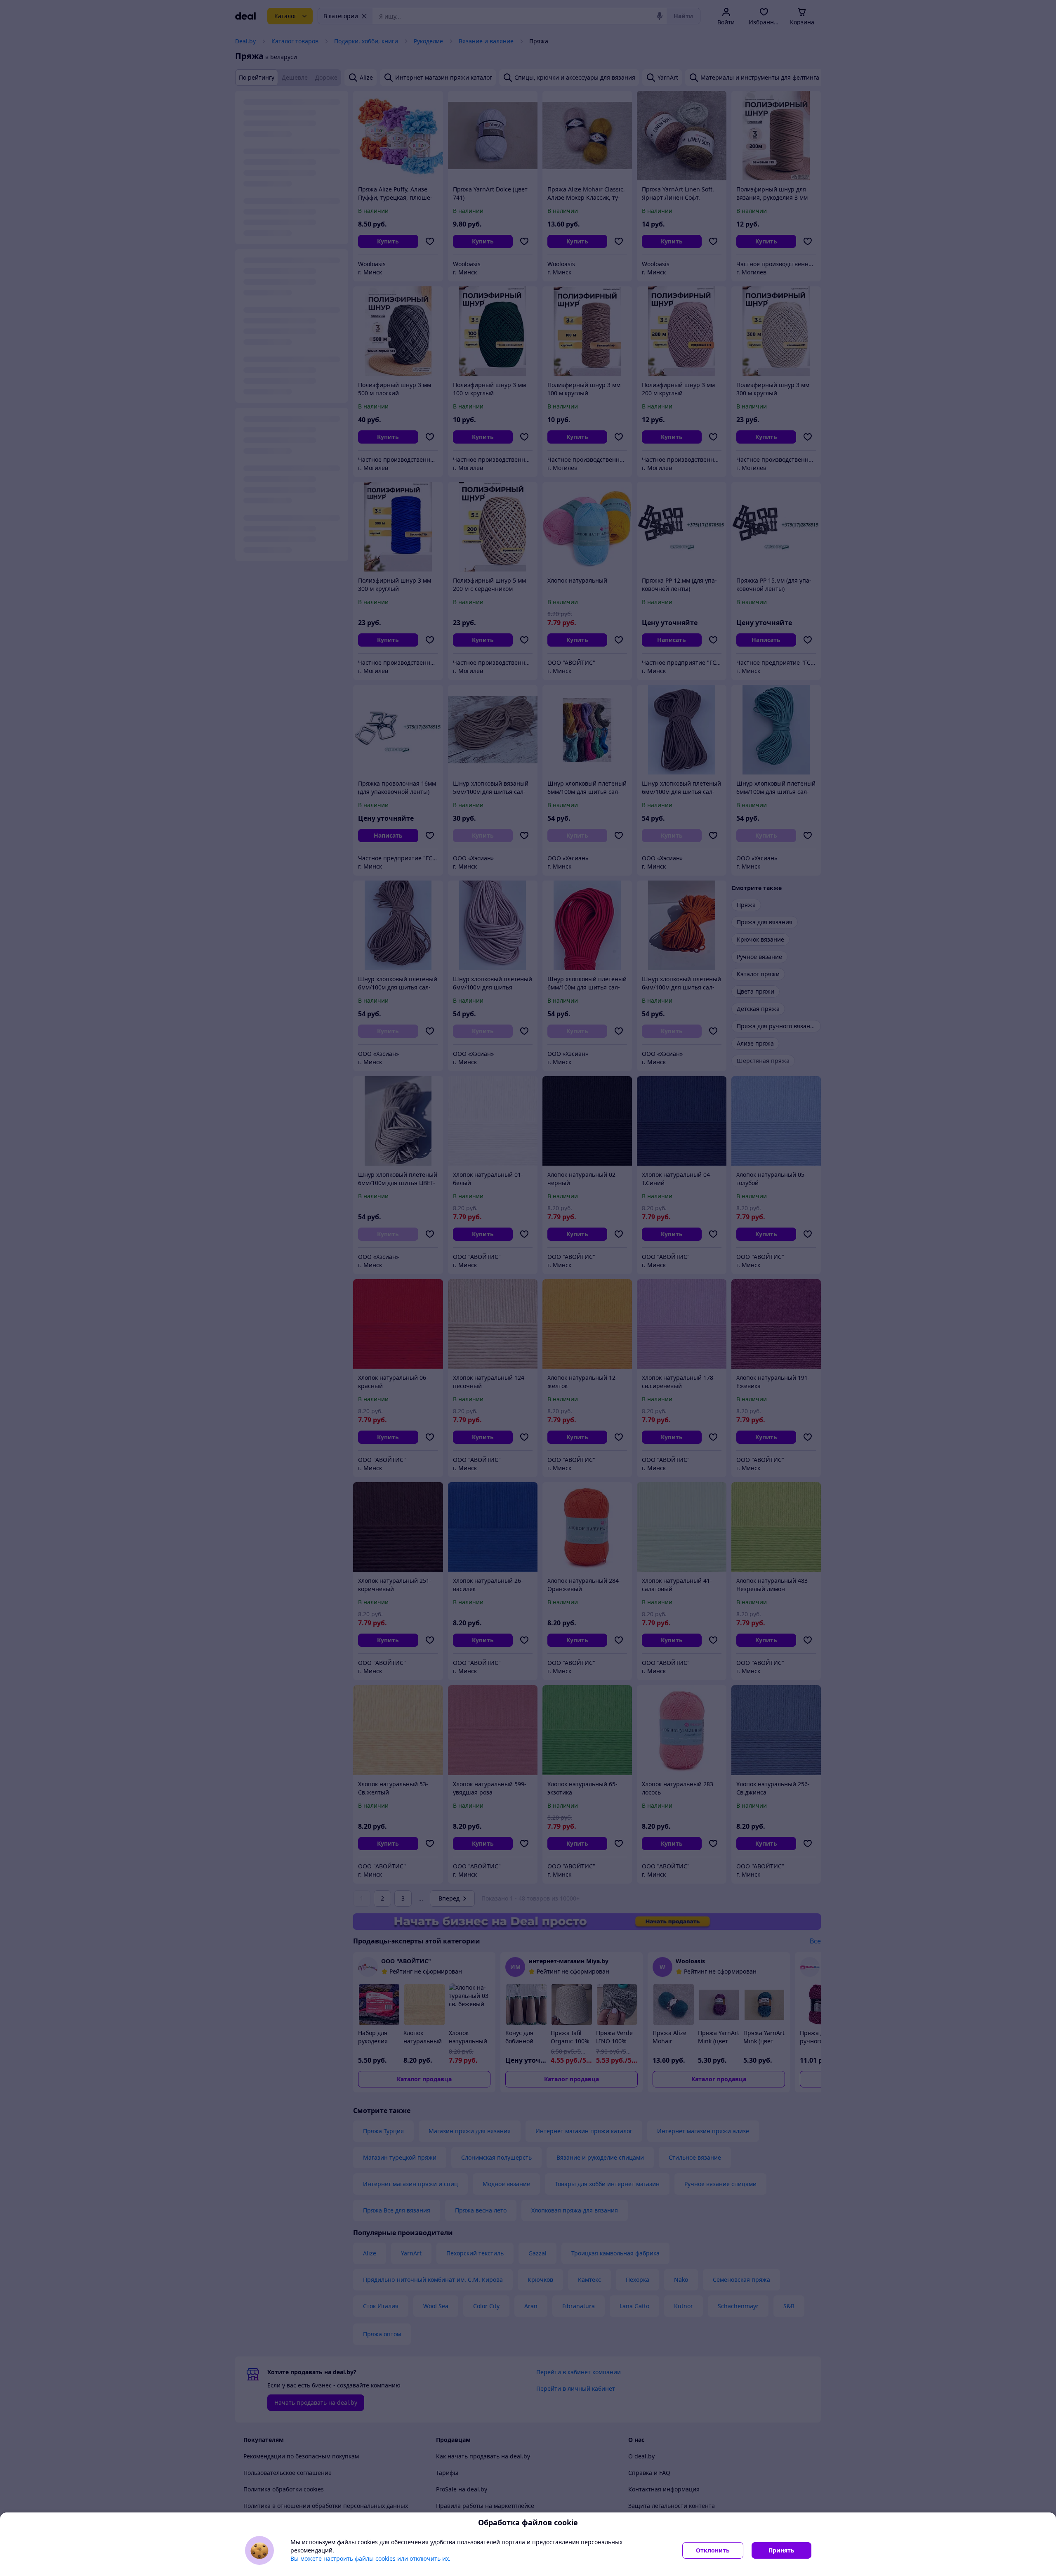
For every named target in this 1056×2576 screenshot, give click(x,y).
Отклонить (713, 2550)
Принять (781, 2550)
